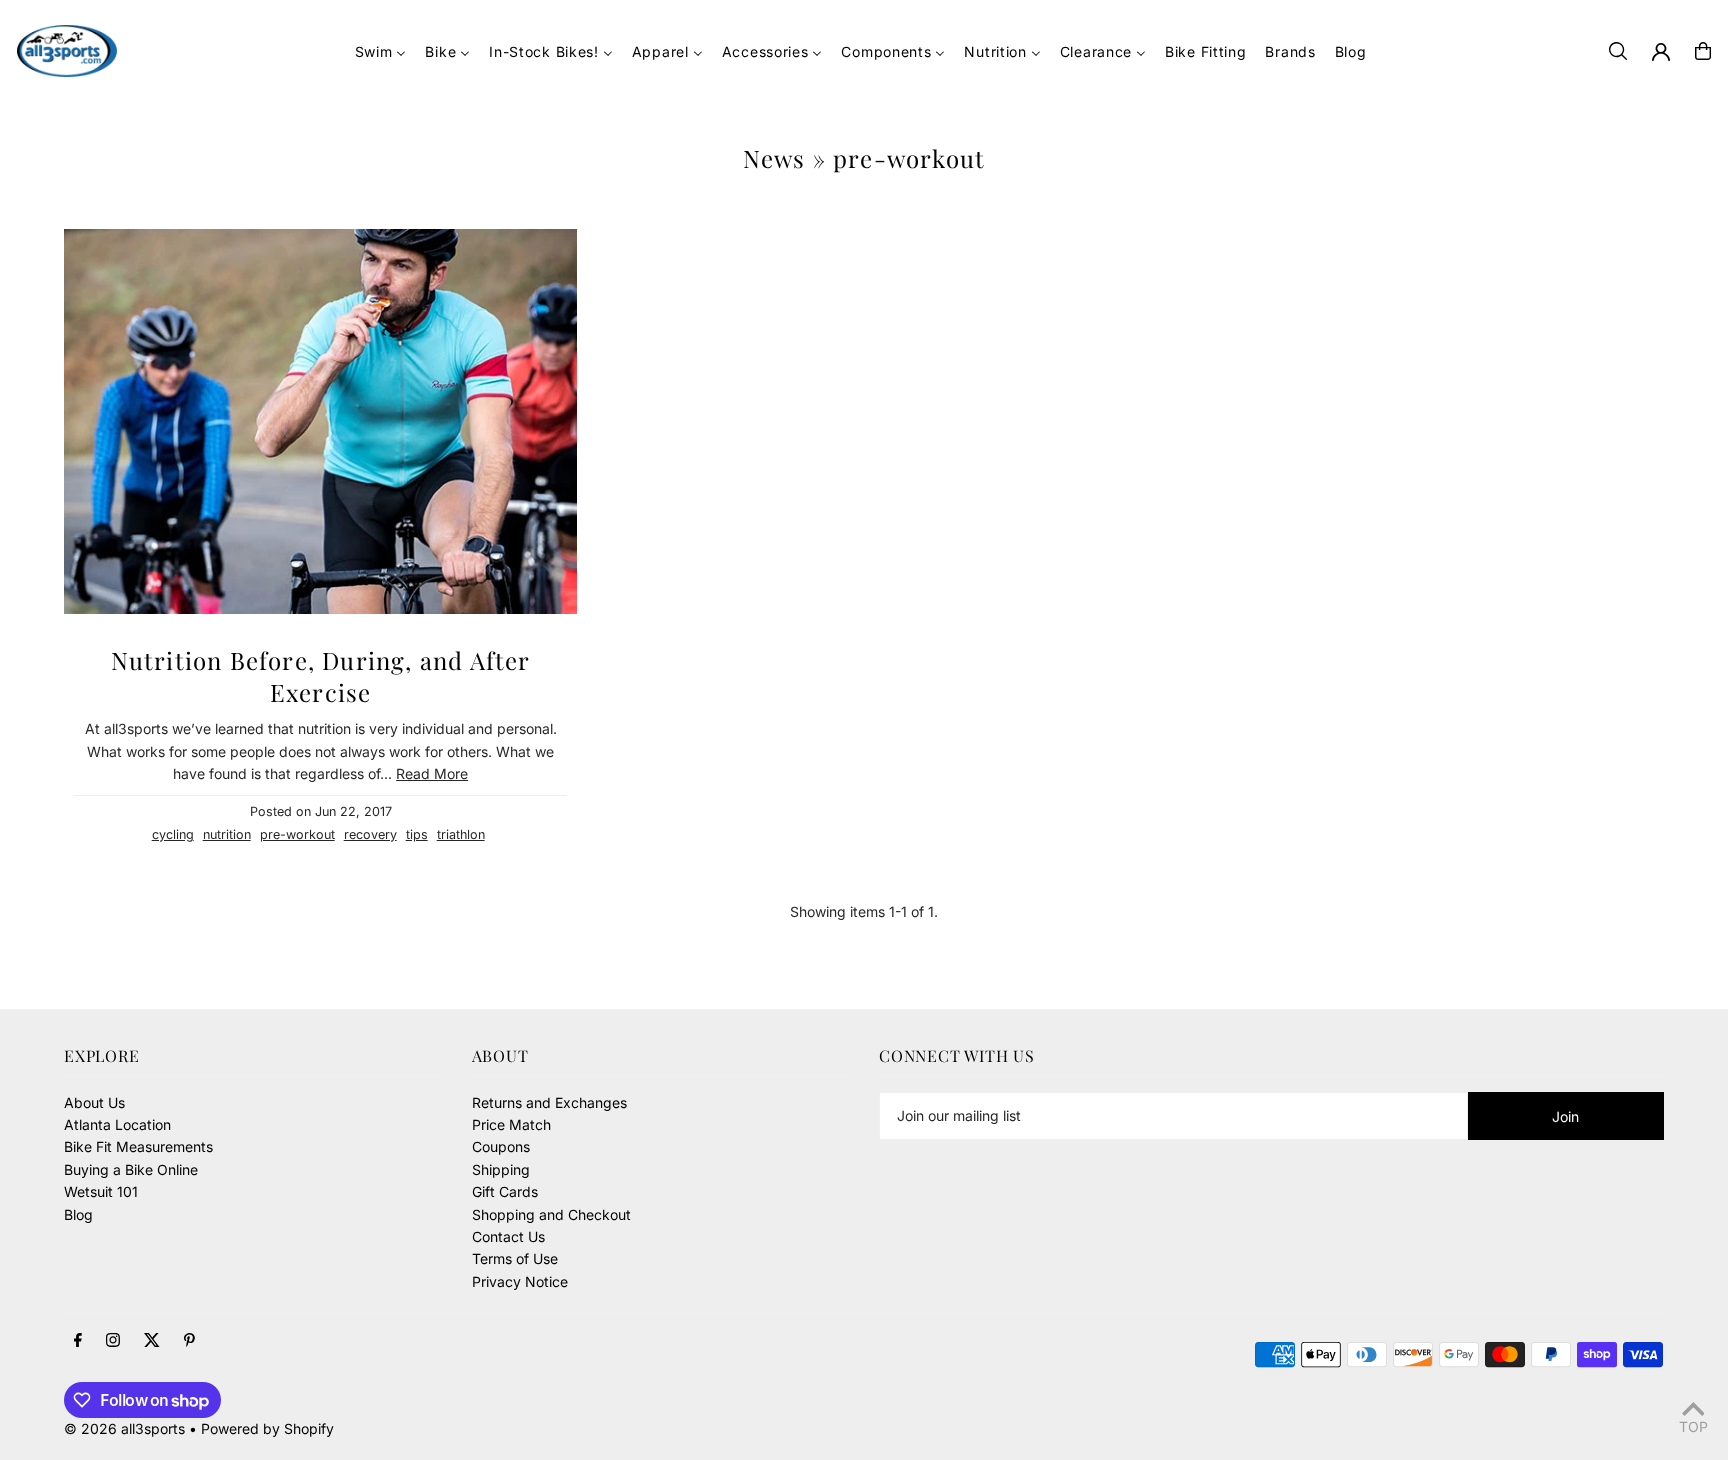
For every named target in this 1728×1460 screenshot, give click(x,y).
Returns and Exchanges (549, 1102)
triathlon (461, 834)
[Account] (1661, 52)
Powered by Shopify (267, 1428)
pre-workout (297, 834)
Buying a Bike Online (131, 1169)
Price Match (511, 1124)
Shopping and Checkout (551, 1214)
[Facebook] (78, 1341)
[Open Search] (1618, 51)
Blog (78, 1214)
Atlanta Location (117, 1124)
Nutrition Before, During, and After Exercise (321, 676)
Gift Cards (505, 1191)
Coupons (501, 1146)
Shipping (501, 1169)
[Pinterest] (189, 1341)
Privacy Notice (520, 1281)
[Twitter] (152, 1341)
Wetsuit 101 (101, 1191)
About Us (94, 1102)
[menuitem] (381, 51)
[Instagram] (113, 1341)
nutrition (227, 834)
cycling (173, 834)
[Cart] (1703, 51)
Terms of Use (515, 1258)
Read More (432, 773)
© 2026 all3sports (124, 1428)
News (774, 158)
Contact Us (508, 1236)
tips (417, 834)
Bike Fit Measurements (138, 1146)
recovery (370, 834)
